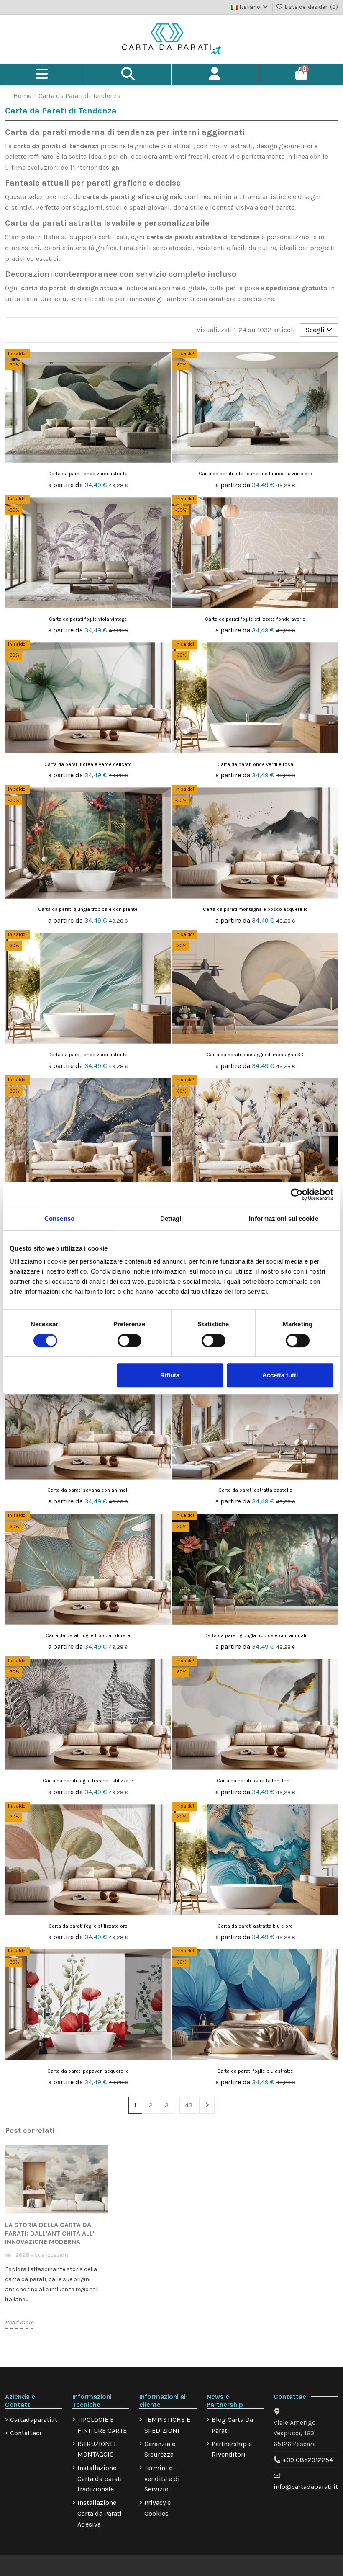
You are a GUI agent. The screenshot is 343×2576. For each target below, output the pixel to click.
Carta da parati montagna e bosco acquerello (255, 909)
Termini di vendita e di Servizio (162, 2478)
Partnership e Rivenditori (232, 2449)
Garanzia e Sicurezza (160, 2449)
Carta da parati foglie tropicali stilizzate (88, 1781)
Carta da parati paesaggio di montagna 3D (255, 1055)
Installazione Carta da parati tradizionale (100, 2478)
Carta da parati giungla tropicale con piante (88, 909)
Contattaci (26, 2433)
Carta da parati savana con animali (88, 1490)
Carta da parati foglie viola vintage (88, 619)
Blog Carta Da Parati (232, 2425)
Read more (19, 2322)
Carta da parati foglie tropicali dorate (88, 1635)
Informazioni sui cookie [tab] (283, 1218)
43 (189, 2105)
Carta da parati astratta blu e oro (255, 1926)
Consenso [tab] (59, 1218)
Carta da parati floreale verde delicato (88, 764)
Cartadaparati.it (34, 2420)
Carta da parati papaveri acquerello (88, 2071)
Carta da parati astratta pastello (255, 1490)
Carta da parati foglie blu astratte (255, 2071)
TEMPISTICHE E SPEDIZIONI (167, 2425)
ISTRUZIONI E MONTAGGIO (97, 2449)
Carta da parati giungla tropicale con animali (255, 1635)
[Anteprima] (164, 378)
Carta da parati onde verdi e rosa (255, 764)
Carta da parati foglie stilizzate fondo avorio (255, 619)
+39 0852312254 (308, 2460)
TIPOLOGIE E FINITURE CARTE (102, 2425)
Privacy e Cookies (157, 2508)
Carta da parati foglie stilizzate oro (88, 1926)
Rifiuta (170, 1375)
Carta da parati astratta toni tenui (255, 1781)
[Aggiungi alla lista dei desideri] (164, 363)
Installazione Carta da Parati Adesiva (100, 2513)
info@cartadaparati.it (306, 2487)
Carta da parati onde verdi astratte (88, 474)
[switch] (129, 1341)
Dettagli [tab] (172, 1218)
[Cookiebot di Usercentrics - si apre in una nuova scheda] (297, 1194)
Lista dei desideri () (311, 7)
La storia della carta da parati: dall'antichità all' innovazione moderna (50, 2233)
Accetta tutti (280, 1375)
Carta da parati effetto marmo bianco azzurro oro (255, 474)
